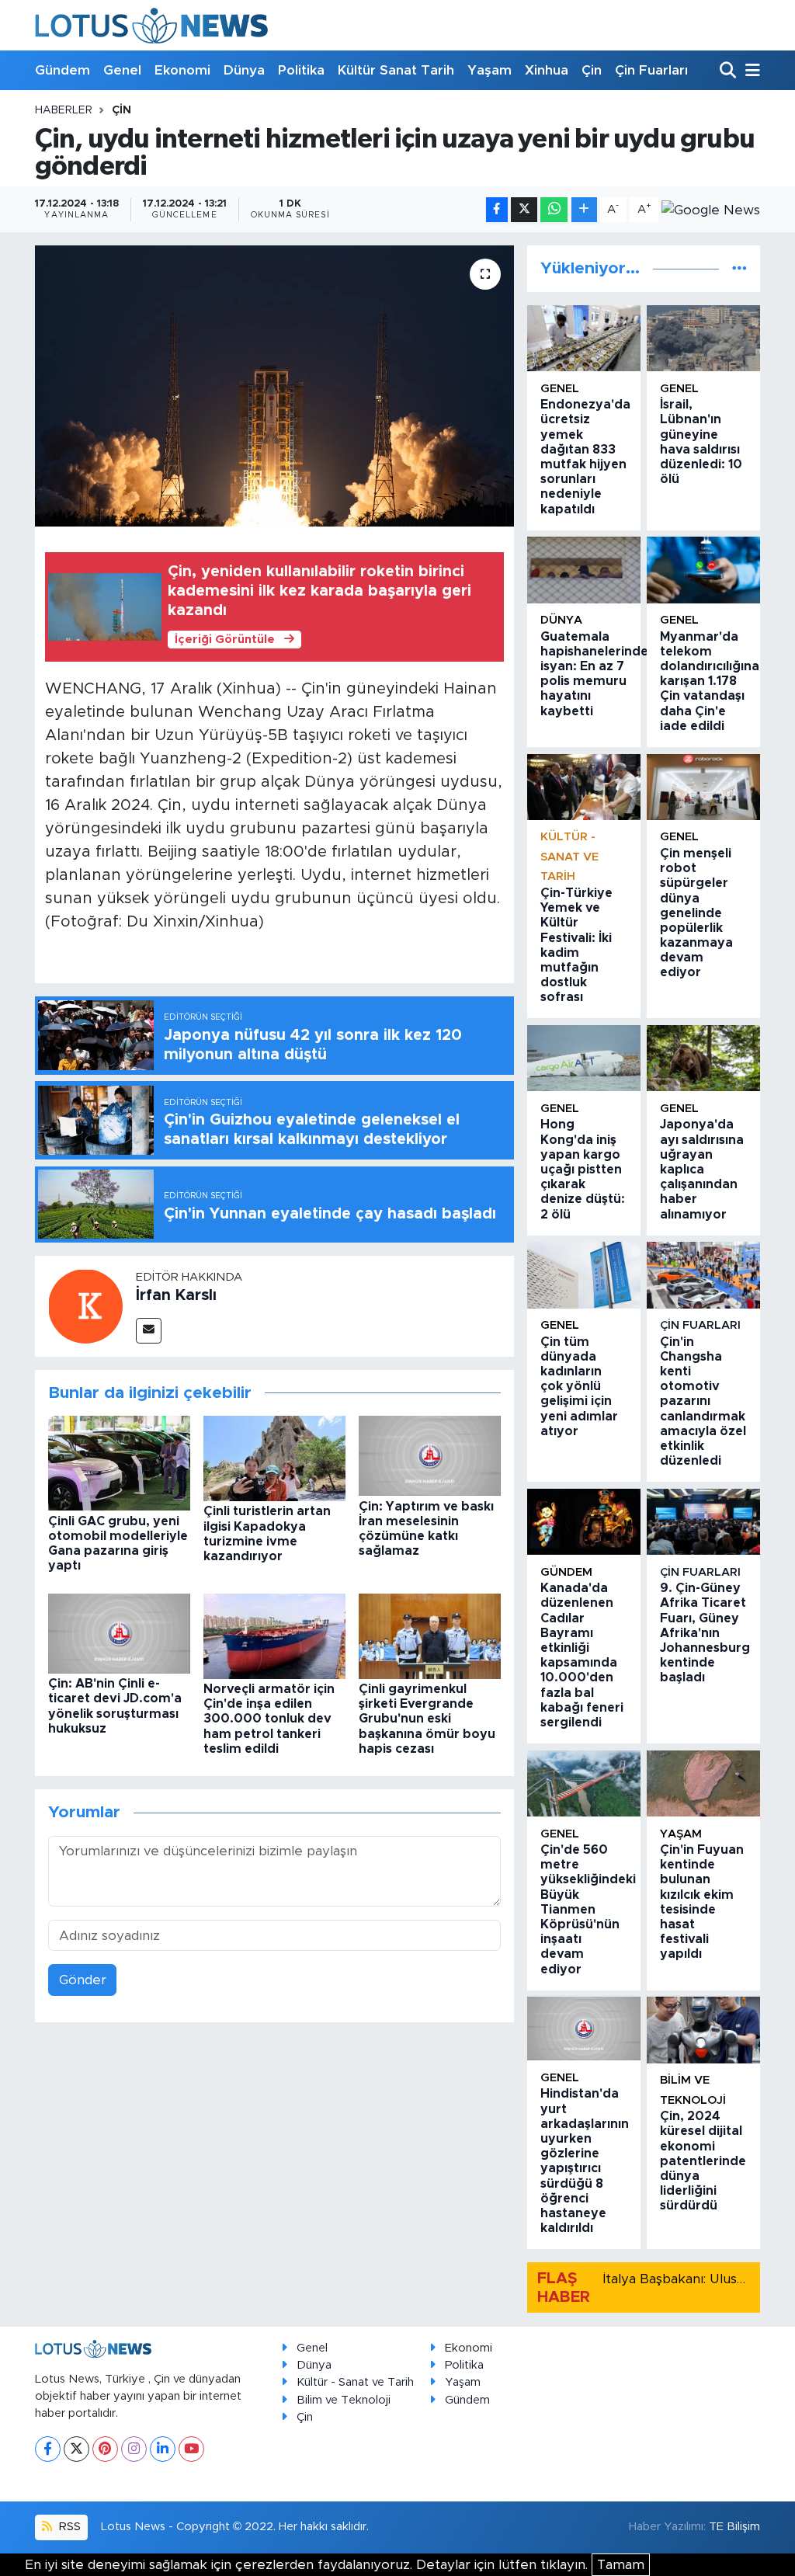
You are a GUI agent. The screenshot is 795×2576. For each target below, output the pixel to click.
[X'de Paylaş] (524, 210)
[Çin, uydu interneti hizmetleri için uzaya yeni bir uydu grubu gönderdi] (274, 386)
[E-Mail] (149, 1331)
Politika (301, 70)
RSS (68, 2527)
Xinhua (547, 70)
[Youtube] (191, 2449)
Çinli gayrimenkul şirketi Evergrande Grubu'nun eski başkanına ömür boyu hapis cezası (427, 1719)
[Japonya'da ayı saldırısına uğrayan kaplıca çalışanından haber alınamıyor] (703, 1058)
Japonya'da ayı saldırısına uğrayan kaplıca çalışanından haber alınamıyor (702, 1169)
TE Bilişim (734, 2527)
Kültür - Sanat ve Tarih (569, 857)
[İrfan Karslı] (85, 1305)
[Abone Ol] (711, 210)
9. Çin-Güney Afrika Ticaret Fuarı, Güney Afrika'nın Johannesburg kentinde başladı (705, 1633)
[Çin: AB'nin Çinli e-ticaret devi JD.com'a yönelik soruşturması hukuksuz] (119, 1633)
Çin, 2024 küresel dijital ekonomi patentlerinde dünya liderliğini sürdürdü (703, 2161)
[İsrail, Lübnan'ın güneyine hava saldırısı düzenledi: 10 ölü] (703, 338)
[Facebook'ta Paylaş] (497, 210)
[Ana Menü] (750, 71)
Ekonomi (182, 70)
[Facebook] (48, 2449)
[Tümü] (739, 268)
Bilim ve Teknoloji (344, 2400)
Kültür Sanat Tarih (396, 70)
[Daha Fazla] (584, 210)
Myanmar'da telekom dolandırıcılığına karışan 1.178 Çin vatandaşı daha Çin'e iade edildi (710, 681)
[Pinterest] (105, 2449)
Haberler (64, 110)
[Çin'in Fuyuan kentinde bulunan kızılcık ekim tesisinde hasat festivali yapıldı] (703, 1783)
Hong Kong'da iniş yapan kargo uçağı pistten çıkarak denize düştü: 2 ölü (583, 1169)
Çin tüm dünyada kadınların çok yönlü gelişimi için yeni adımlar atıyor (579, 1387)
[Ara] (729, 71)
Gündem (62, 70)
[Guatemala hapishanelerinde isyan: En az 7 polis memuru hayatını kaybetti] (584, 570)
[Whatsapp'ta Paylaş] (554, 210)
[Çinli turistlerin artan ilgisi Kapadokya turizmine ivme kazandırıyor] (274, 1458)
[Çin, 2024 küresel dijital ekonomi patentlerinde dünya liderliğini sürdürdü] (703, 2030)
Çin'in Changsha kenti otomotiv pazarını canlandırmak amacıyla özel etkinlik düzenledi (703, 1402)
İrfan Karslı (176, 1295)
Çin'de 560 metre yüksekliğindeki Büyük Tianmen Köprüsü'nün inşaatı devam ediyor (588, 1910)
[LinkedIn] (163, 2449)
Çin (592, 70)
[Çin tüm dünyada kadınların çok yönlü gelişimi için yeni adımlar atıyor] (584, 1275)
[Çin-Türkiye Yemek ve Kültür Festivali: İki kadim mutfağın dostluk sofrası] (584, 787)
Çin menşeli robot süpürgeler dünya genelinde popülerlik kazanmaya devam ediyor (696, 913)
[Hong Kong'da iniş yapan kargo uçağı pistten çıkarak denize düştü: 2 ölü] (584, 1058)
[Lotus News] (151, 25)
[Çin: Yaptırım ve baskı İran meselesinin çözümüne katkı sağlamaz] (430, 1455)
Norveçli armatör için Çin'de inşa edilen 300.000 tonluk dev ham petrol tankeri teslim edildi (269, 1719)
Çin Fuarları (651, 70)
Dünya (244, 70)
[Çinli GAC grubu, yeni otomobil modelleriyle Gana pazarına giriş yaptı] (119, 1463)
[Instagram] (134, 2449)
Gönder (83, 1980)
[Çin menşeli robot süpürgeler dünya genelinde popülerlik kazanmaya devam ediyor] (703, 787)
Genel (122, 70)
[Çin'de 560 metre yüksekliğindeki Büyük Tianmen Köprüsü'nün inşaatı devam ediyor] (584, 1783)
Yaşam (489, 70)
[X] (76, 2449)
